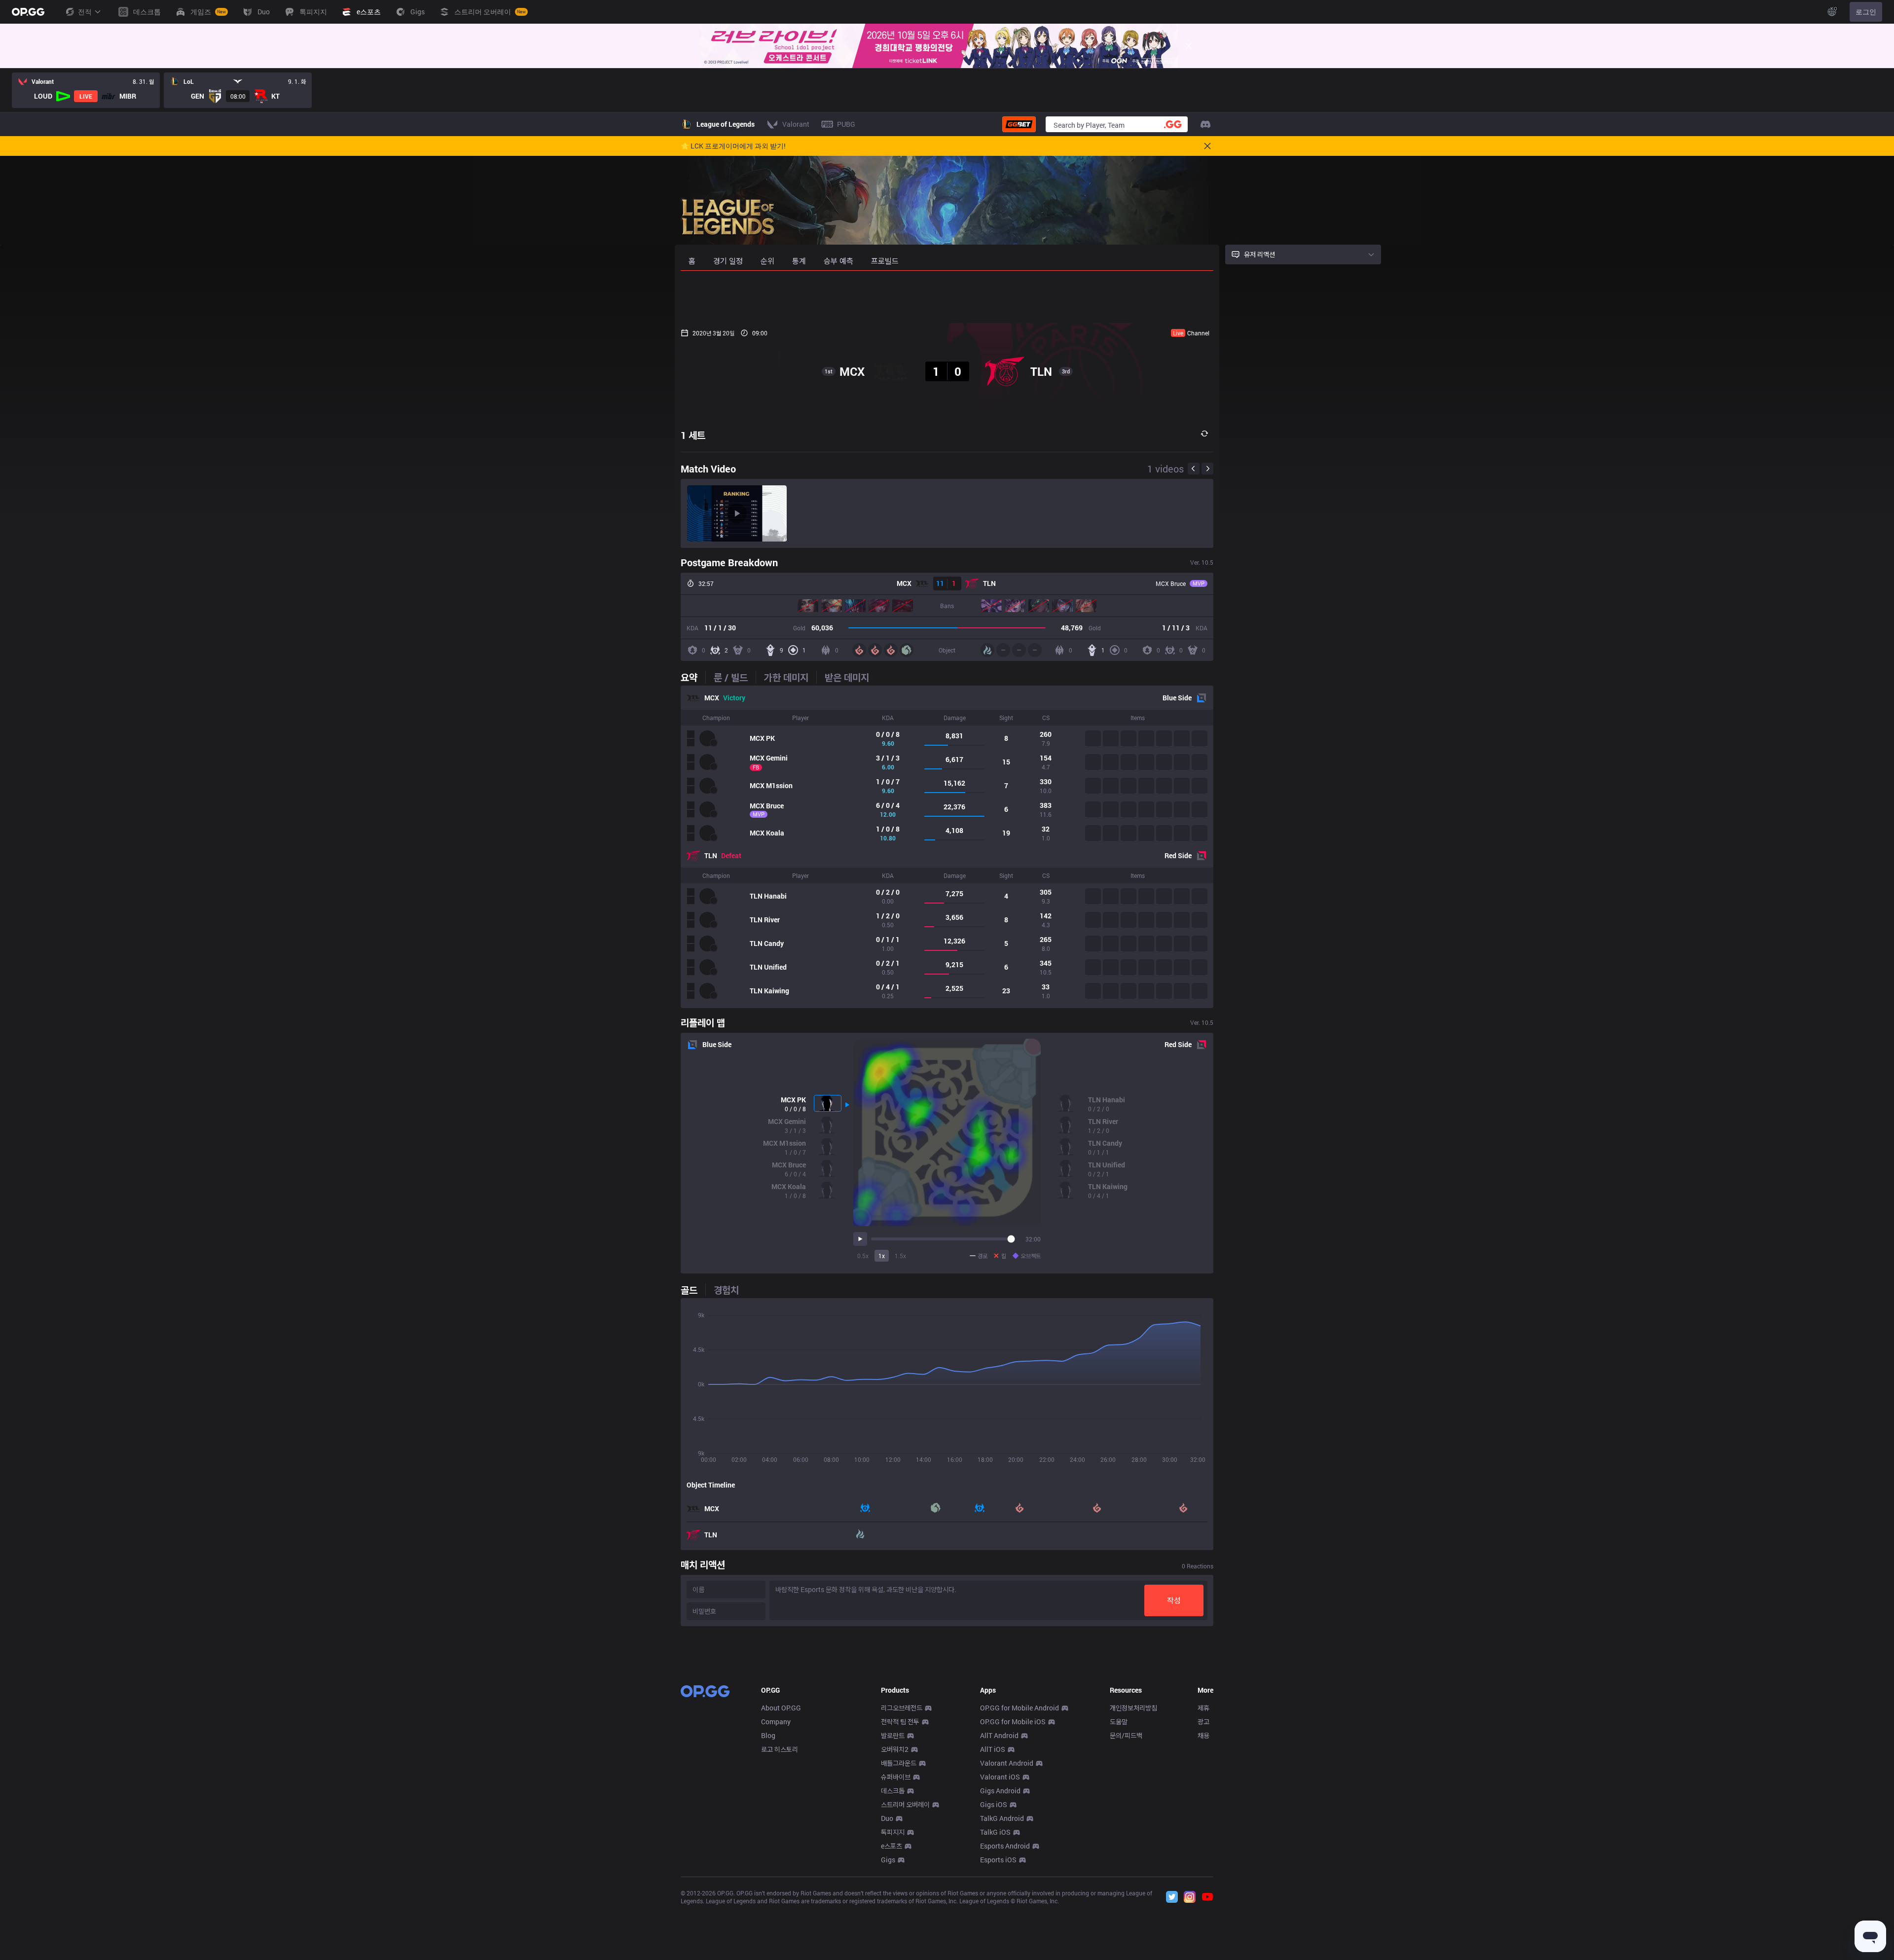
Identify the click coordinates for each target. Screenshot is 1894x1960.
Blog (768, 1735)
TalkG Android (1002, 1818)
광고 (1203, 1722)
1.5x (900, 1256)
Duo (887, 1818)
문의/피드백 (1126, 1735)
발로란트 (893, 1735)
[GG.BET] (1019, 124)
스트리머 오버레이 (905, 1804)
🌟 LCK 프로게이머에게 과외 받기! (733, 146)
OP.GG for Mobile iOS (1013, 1722)
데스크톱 (893, 1791)
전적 (85, 12)
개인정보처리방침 (1133, 1708)
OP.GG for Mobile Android (1020, 1708)
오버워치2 (895, 1749)
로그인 (1866, 12)
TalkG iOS (995, 1832)
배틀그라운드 (899, 1763)
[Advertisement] (947, 297)
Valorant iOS (1000, 1777)
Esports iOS (998, 1860)
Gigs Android (1000, 1791)
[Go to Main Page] (28, 12)
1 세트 (693, 435)
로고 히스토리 (780, 1749)
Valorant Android (1007, 1763)
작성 (1174, 1600)
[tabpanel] (947, 847)
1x (882, 1256)
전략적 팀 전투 (900, 1722)
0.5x (863, 1256)
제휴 (1203, 1708)
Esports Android (1005, 1846)
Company (776, 1722)
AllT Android (999, 1735)
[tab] (693, 677)
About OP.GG (781, 1708)
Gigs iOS (994, 1804)
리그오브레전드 (902, 1708)
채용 (1203, 1735)
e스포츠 (892, 1846)
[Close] (1189, 46)
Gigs (888, 1860)
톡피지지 (893, 1832)
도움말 (1119, 1722)
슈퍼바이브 (896, 1777)
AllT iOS (993, 1749)
